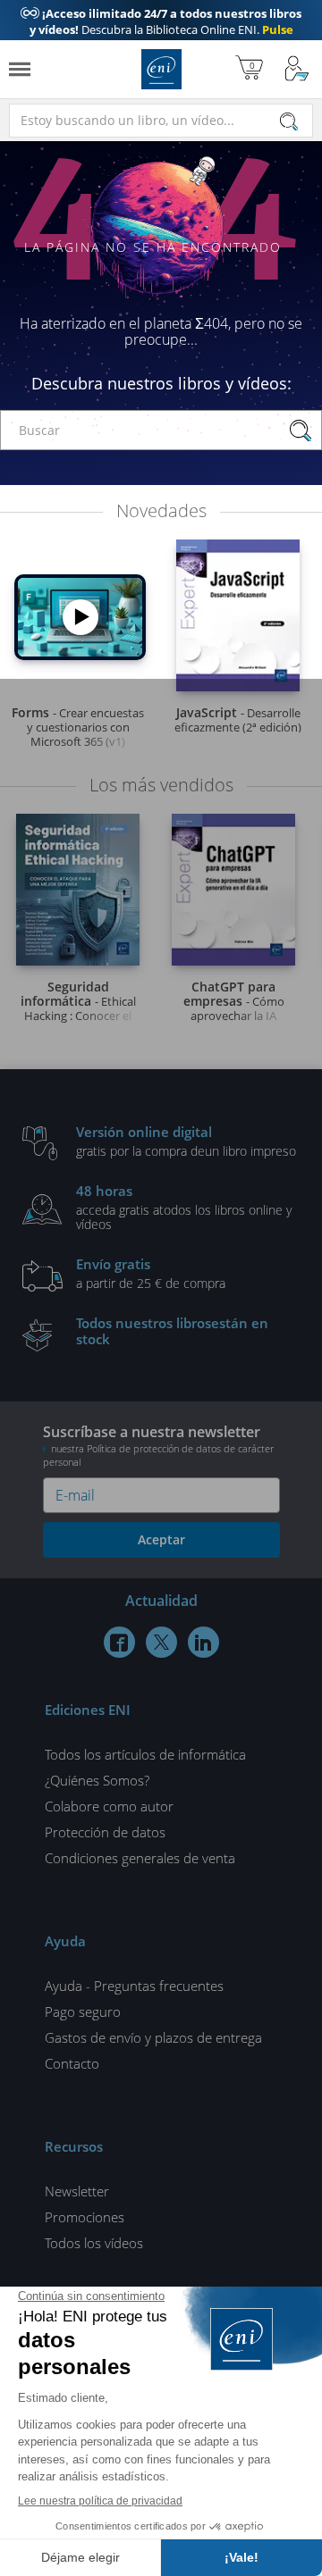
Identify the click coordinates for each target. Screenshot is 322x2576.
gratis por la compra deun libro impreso (186, 1141)
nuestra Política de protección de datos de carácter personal (158, 1455)
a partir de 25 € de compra (151, 1273)
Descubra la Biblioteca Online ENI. (161, 29)
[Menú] (20, 69)
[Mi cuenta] (297, 69)
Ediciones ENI (161, 69)
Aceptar (161, 1539)
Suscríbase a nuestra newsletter (158, 1445)
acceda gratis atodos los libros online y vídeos (184, 1207)
